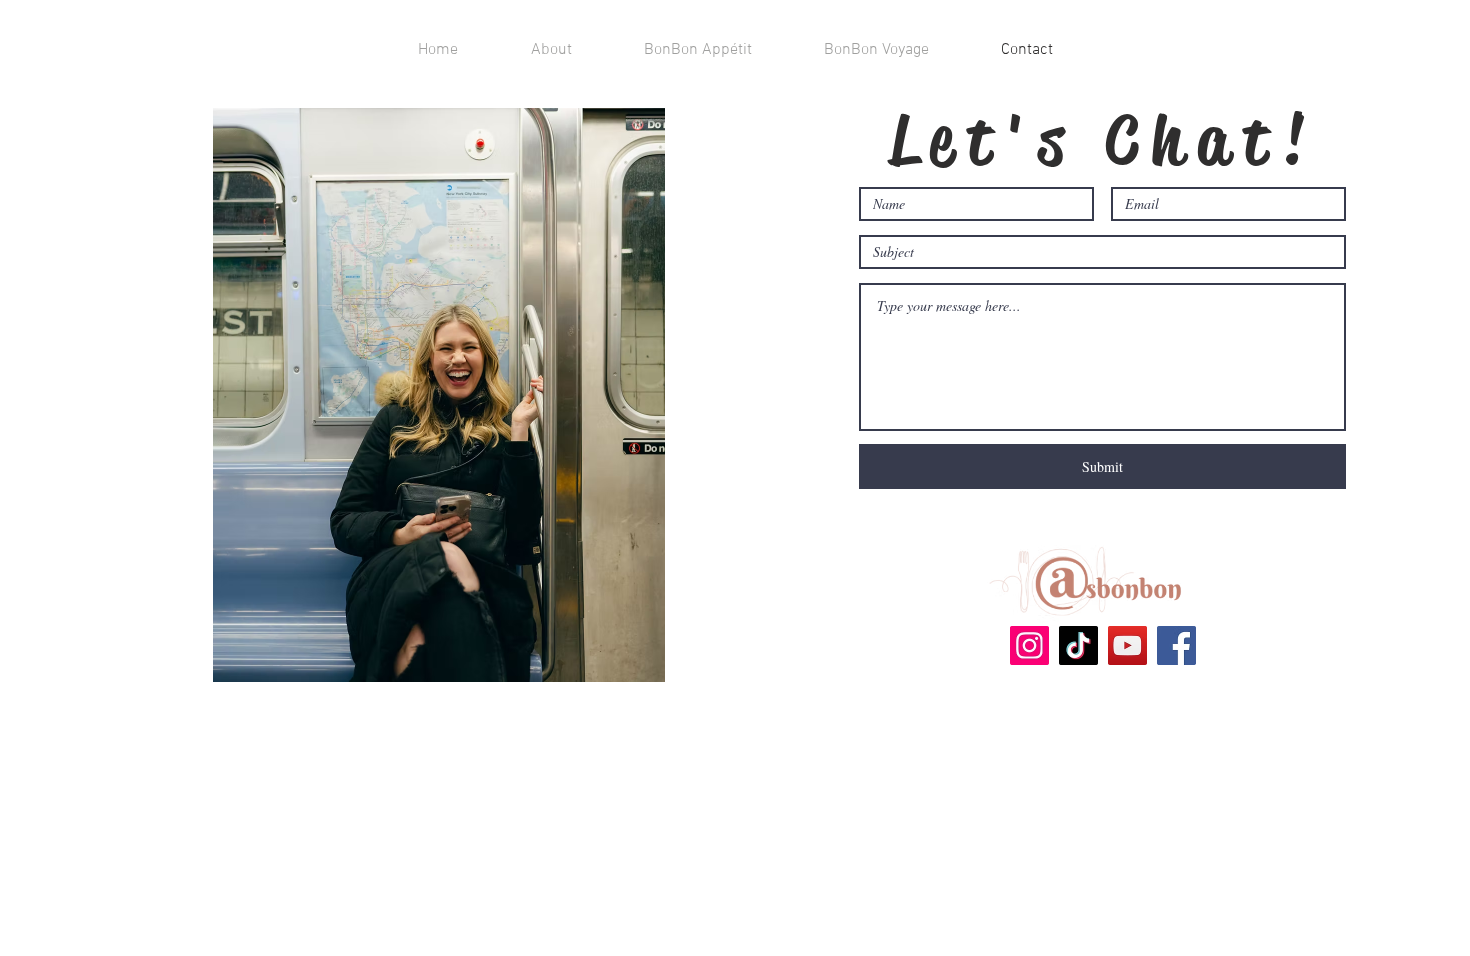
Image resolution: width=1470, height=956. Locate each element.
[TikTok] (1078, 645)
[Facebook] (1176, 645)
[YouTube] (1127, 645)
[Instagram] (1029, 645)
